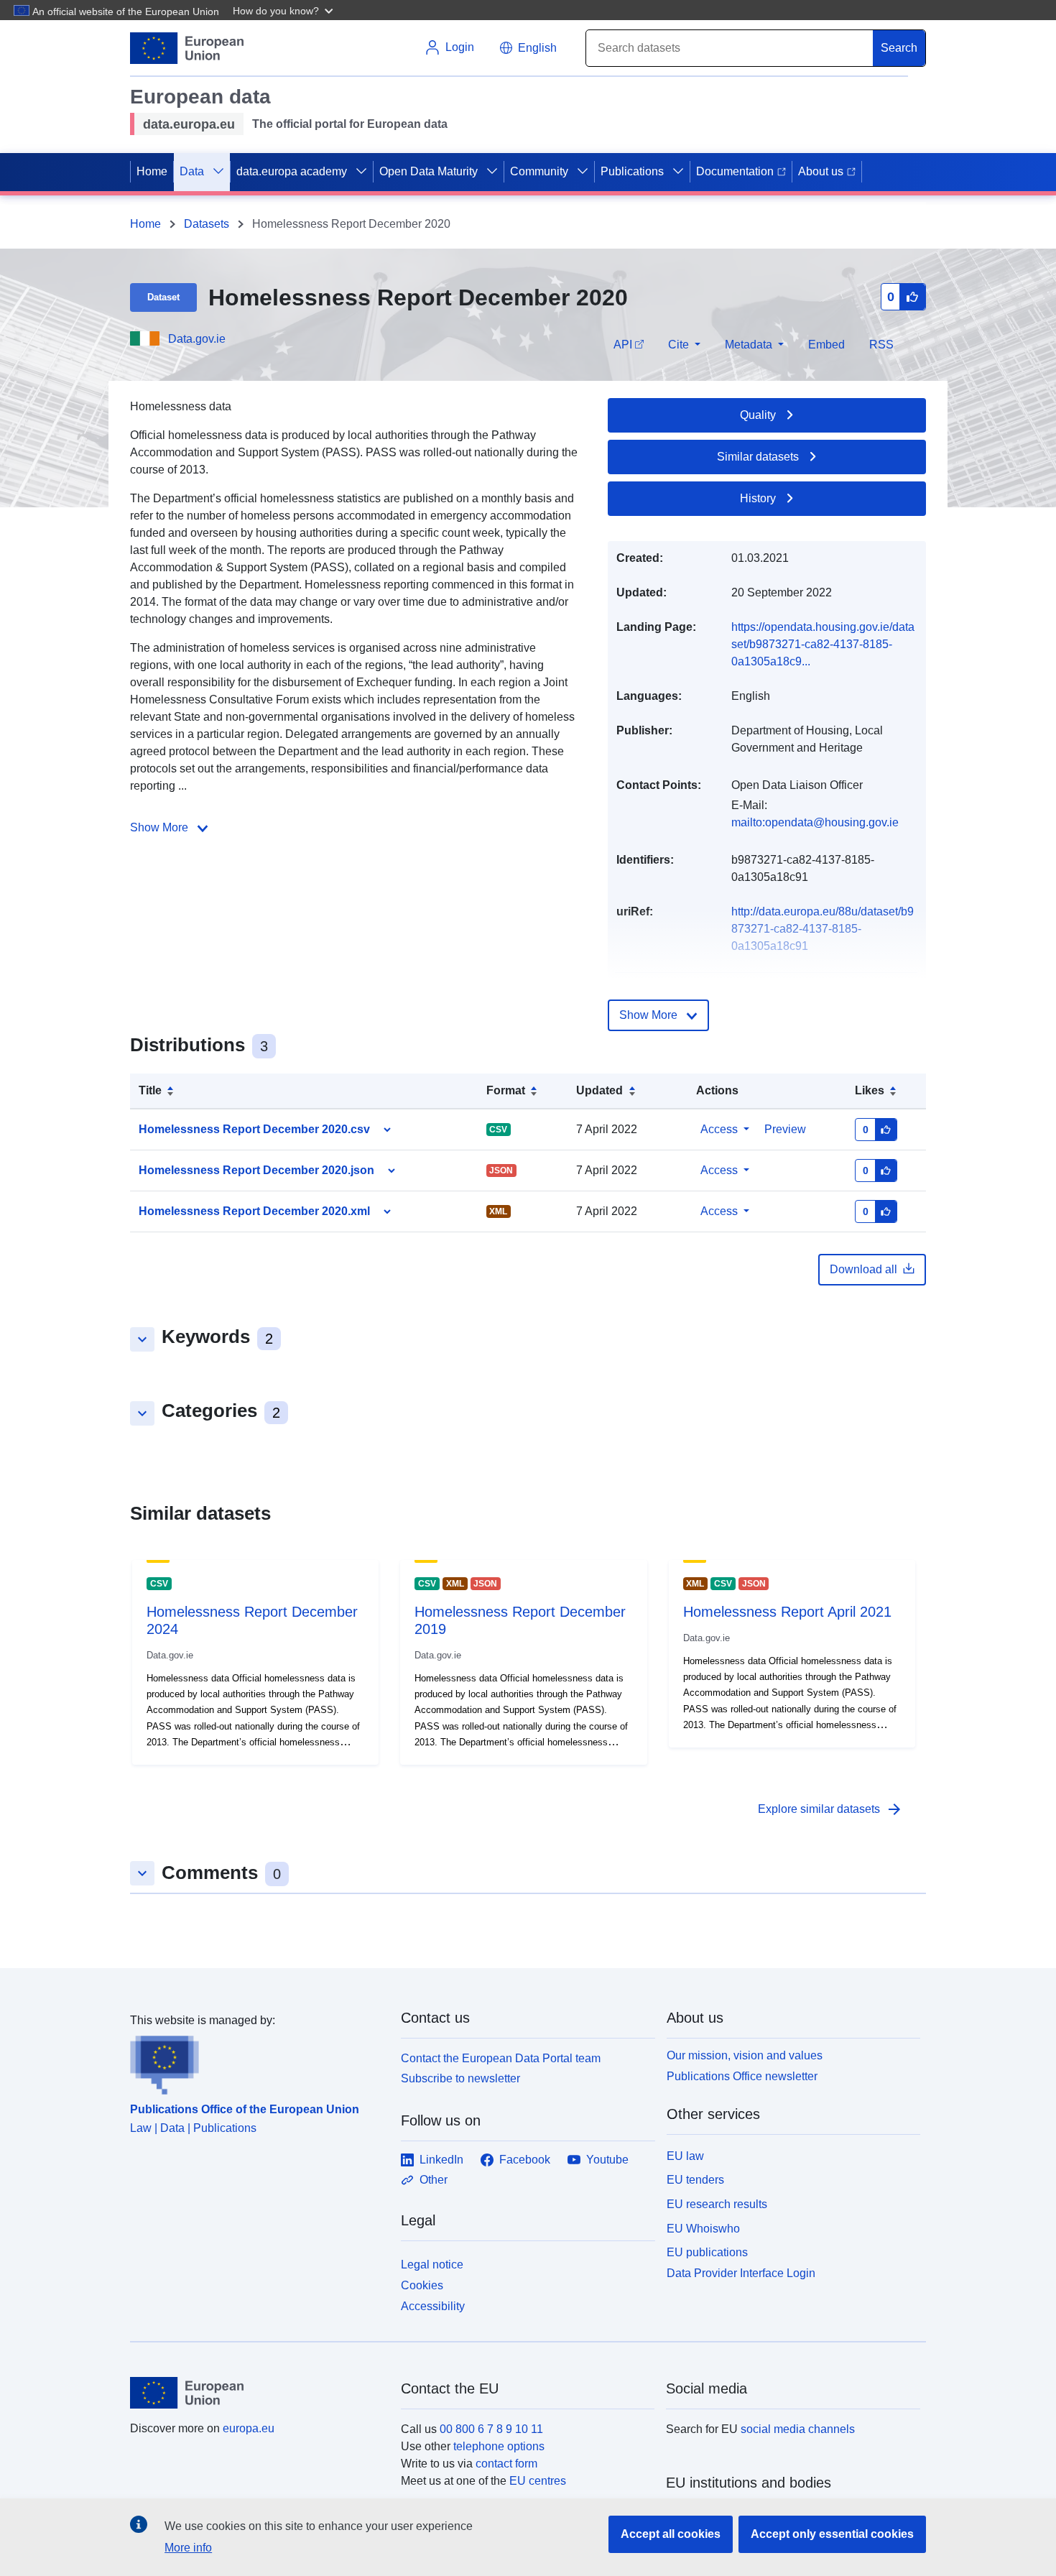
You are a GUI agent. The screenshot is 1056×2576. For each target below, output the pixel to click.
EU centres (538, 2481)
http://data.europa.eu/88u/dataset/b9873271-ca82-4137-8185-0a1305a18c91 (823, 929)
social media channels (798, 2429)
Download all (863, 1269)
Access (719, 1129)
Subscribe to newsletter (460, 2078)
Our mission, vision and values (745, 2055)
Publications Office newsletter (742, 2076)
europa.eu (249, 2428)
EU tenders (695, 2180)
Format (506, 1090)
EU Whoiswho (703, 2229)
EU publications (707, 2252)
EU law (685, 2156)
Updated (599, 1090)
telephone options (499, 2446)
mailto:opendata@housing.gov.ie (815, 822)
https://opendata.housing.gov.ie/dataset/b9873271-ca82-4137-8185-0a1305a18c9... (823, 644)
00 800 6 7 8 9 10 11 (491, 2429)
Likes (870, 1090)
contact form (506, 2464)
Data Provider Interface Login (741, 2273)
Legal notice (432, 2265)
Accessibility (433, 2306)
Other (434, 2180)
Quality (758, 415)
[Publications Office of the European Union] (257, 2062)
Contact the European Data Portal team (501, 2058)
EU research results (717, 2204)
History (758, 498)
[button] (284, 10)
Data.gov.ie (197, 339)
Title (150, 1090)
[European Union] (257, 2393)
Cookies (422, 2285)
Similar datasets (758, 457)
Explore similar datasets (830, 1809)
